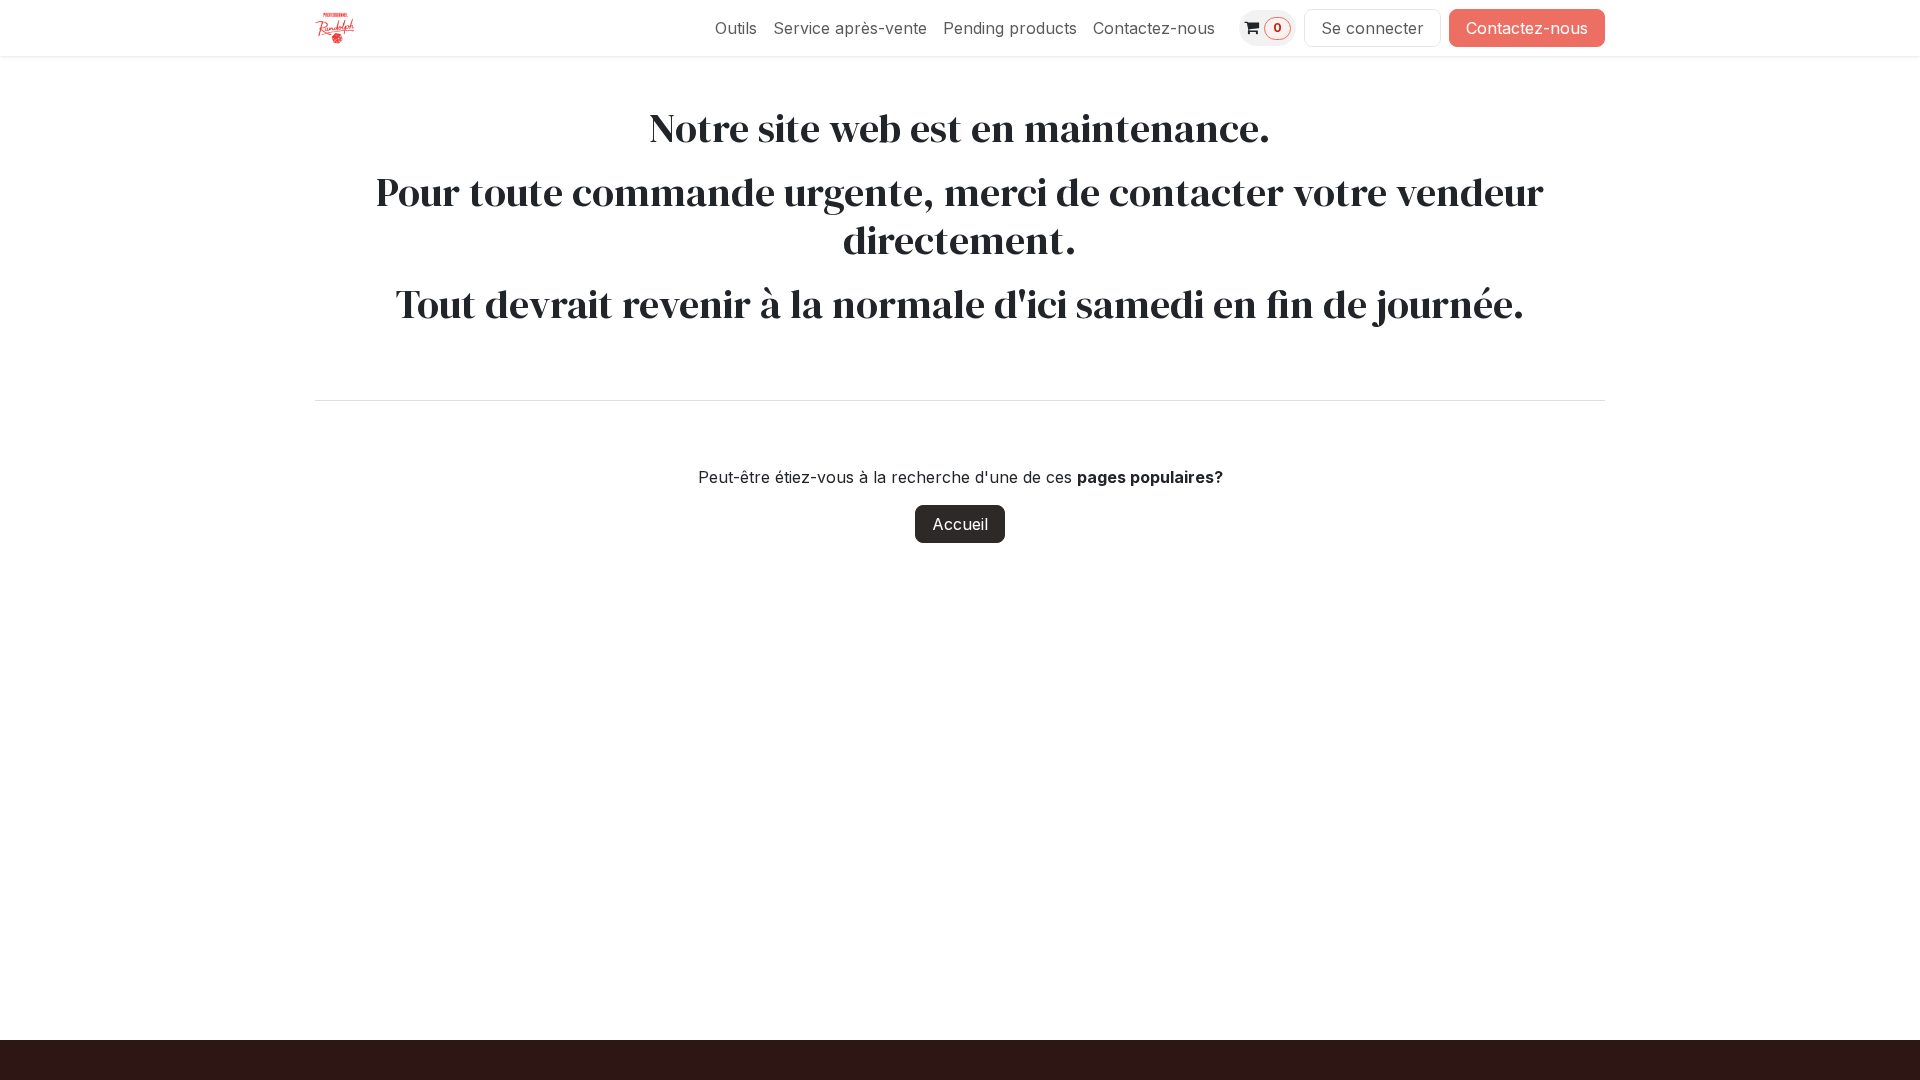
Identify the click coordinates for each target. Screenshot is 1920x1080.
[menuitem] (736, 28)
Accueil (960, 524)
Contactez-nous (1527, 28)
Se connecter (1372, 28)
